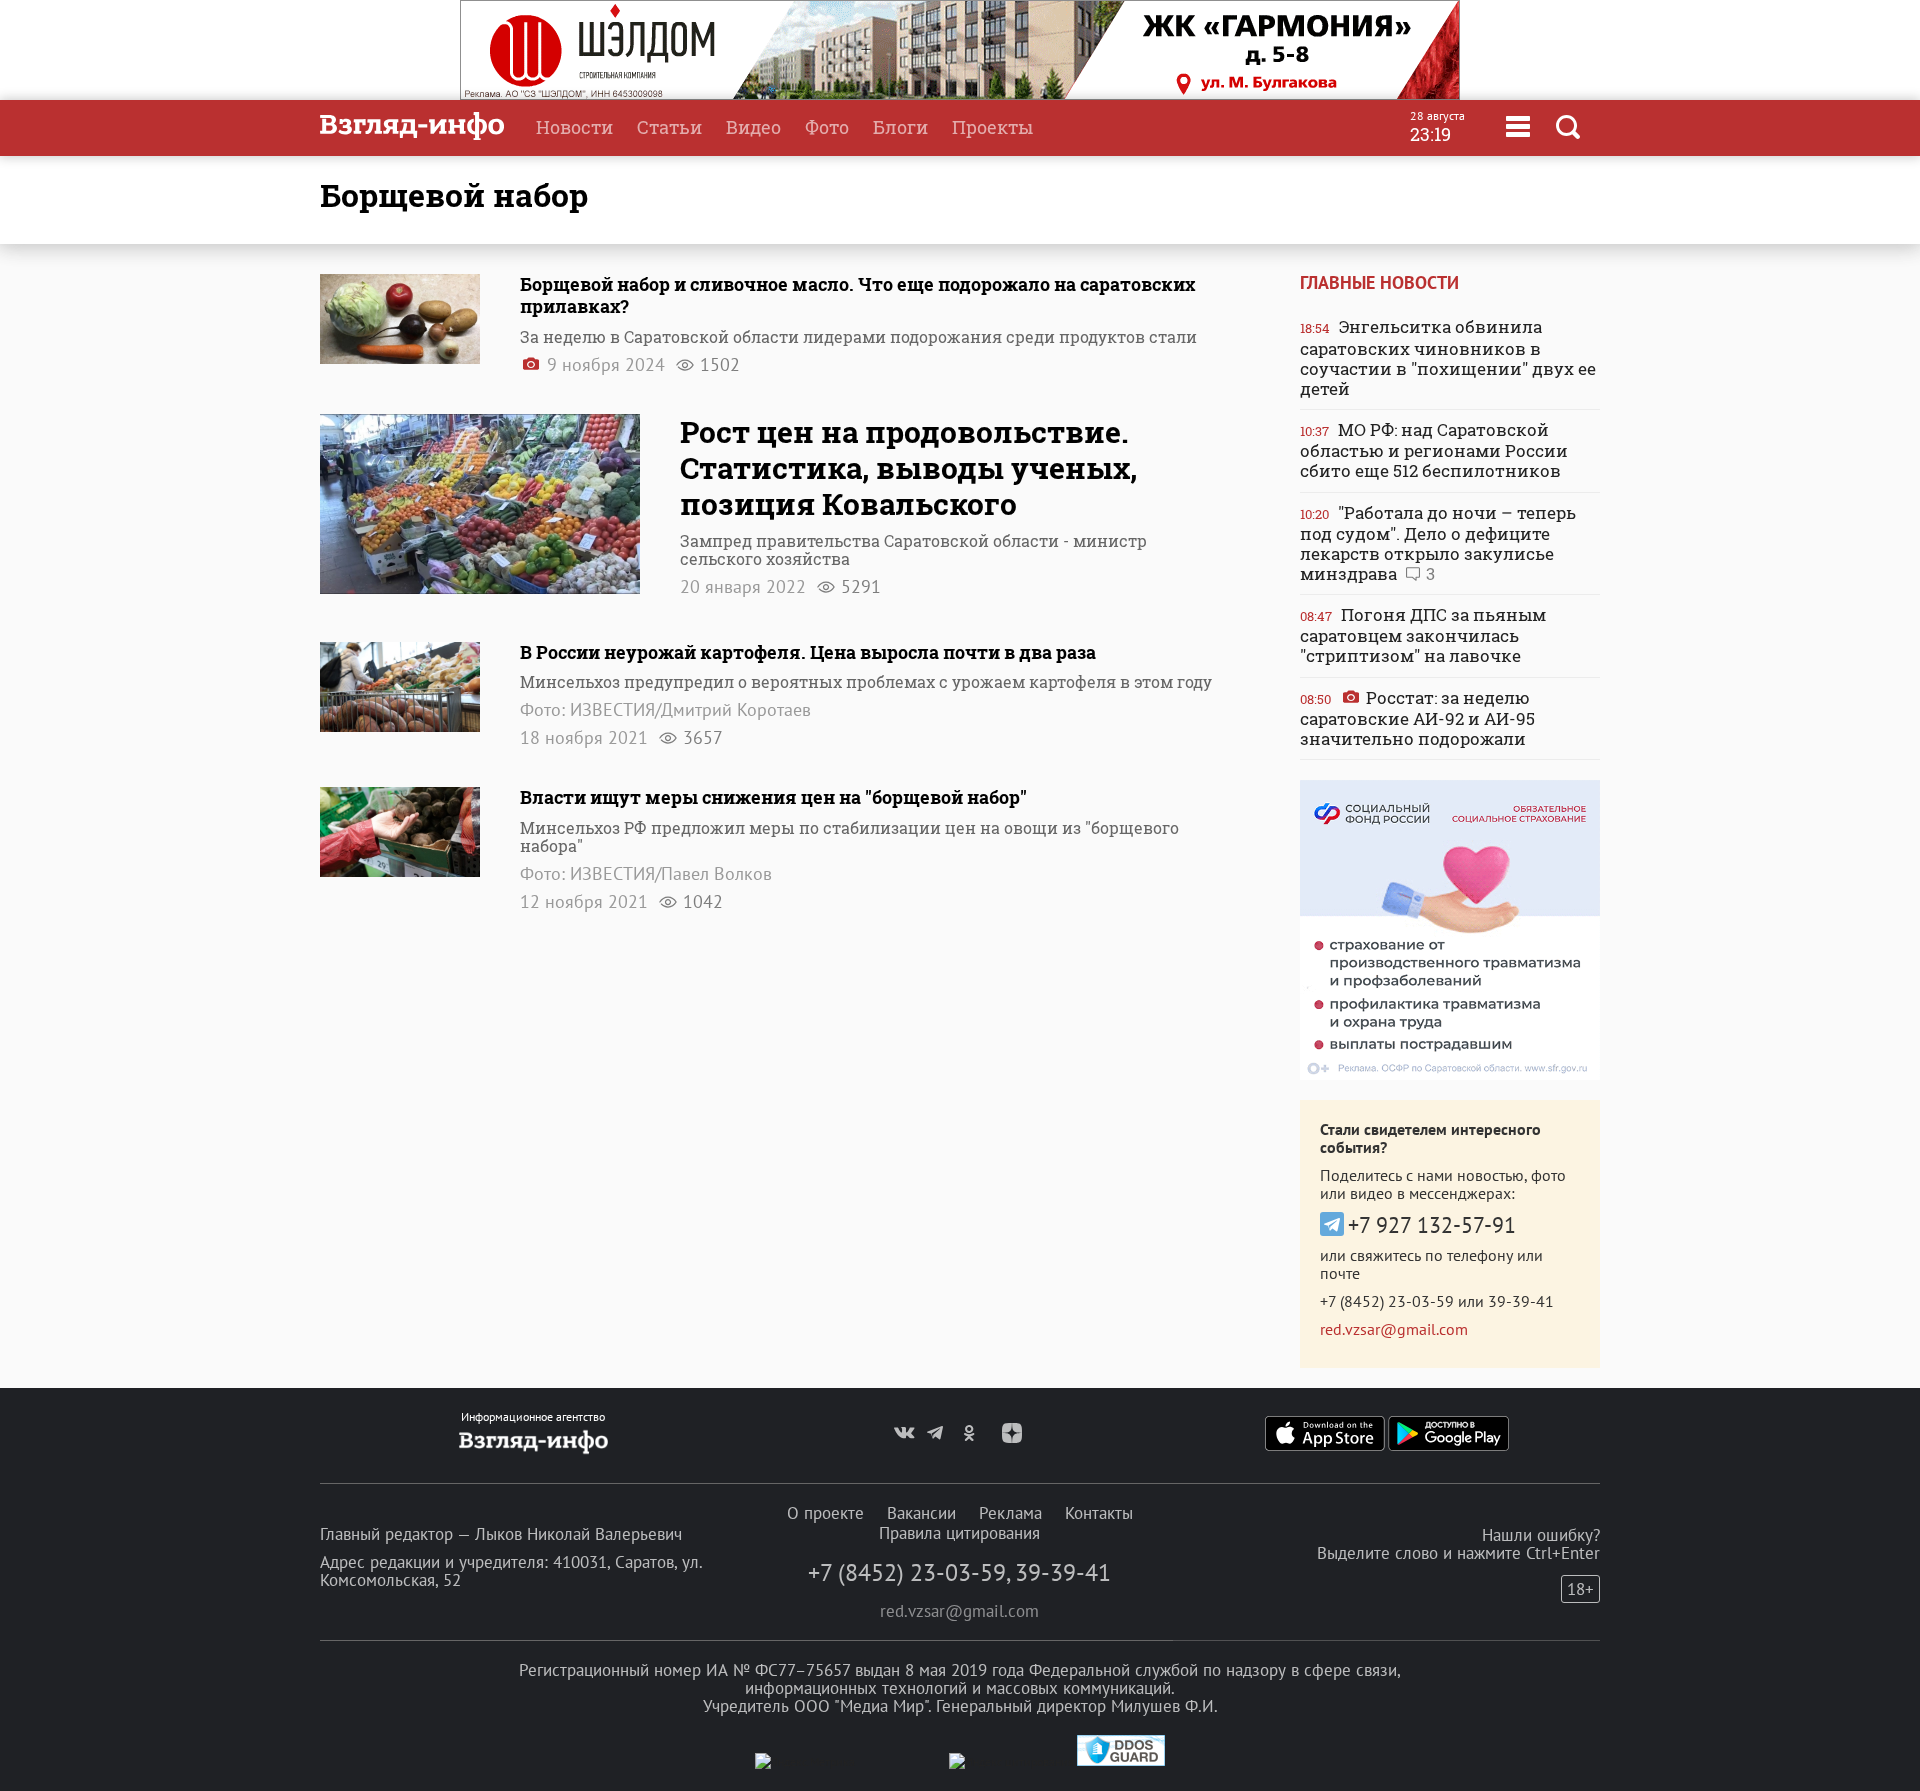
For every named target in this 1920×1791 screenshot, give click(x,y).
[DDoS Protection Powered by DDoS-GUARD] (1121, 1761)
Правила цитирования (959, 1533)
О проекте (825, 1513)
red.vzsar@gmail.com (1394, 1329)
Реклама (1010, 1513)
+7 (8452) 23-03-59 (1387, 1301)
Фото (827, 127)
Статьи (669, 127)
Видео (753, 127)
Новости (574, 127)
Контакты (1099, 1513)
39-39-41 (1521, 1301)
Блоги (900, 127)
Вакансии (921, 1513)
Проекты (992, 127)
